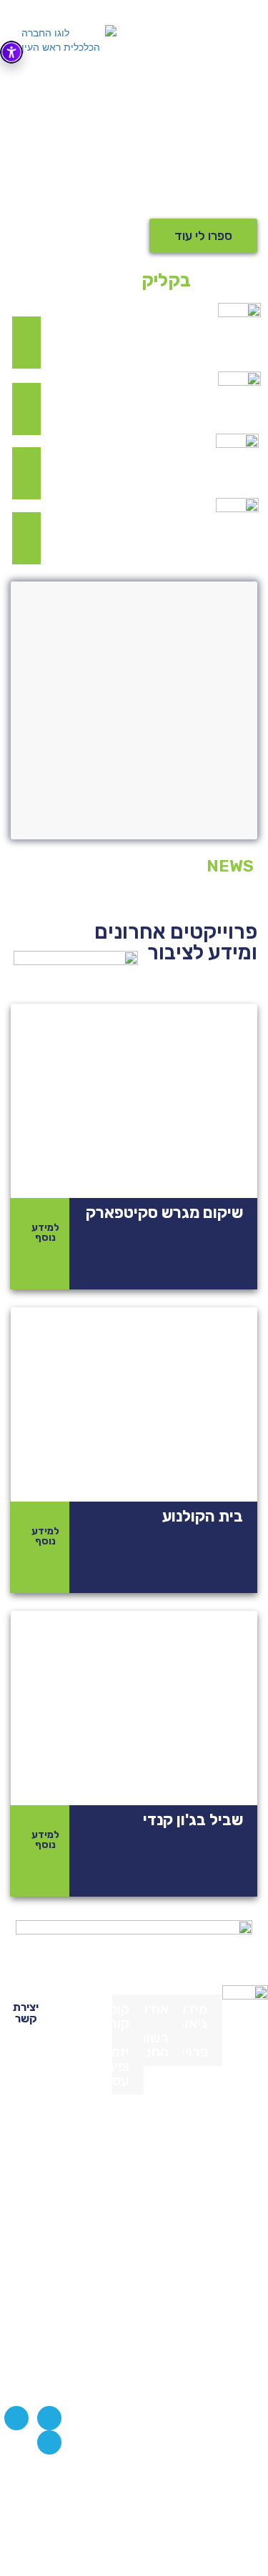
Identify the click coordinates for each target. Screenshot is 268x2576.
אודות (156, 2009)
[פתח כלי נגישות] (11, 52)
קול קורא (121, 2016)
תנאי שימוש (77, 2516)
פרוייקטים (195, 2052)
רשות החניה (156, 2045)
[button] (203, 236)
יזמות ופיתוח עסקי (121, 2066)
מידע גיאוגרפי (195, 2016)
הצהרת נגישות (77, 2488)
